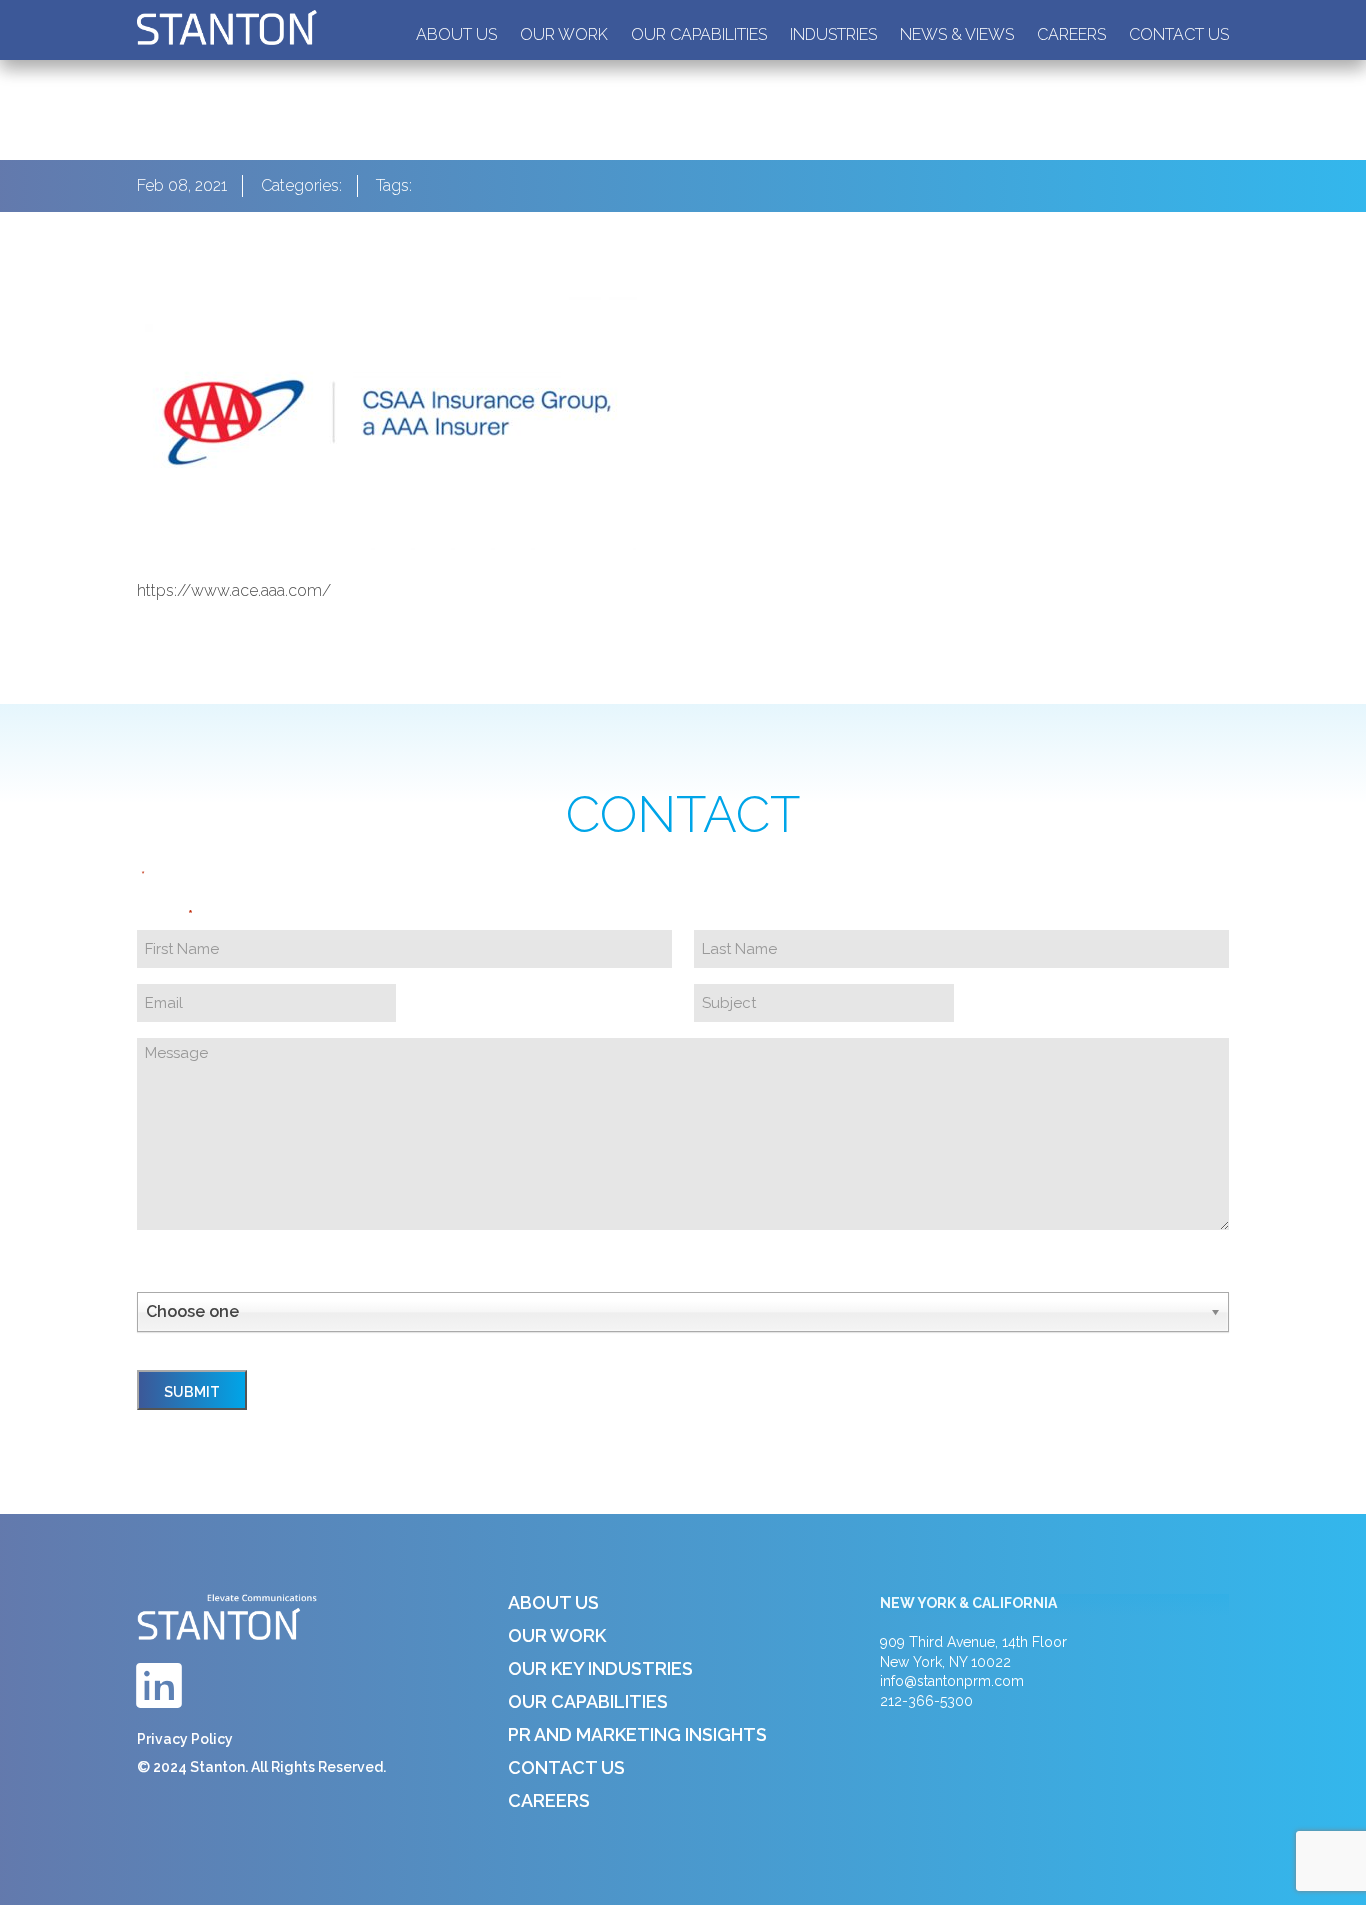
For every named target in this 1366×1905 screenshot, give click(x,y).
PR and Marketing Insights (637, 1734)
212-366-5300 (926, 1701)
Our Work (564, 34)
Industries (833, 34)
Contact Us (1179, 34)
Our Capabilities (699, 34)
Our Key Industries (600, 1668)
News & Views (957, 34)
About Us (456, 34)
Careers (1071, 34)
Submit (192, 1392)
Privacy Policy (185, 1739)
